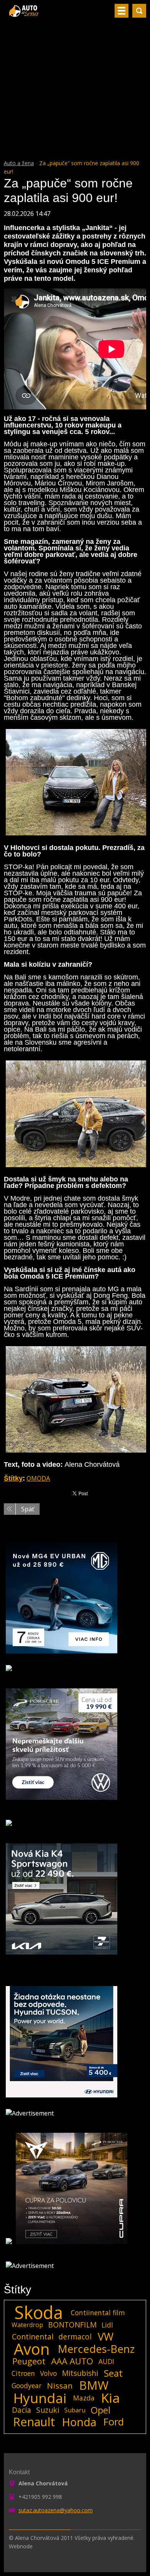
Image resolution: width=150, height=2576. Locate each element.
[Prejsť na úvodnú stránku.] (24, 14)
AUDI (106, 2361)
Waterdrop (27, 2325)
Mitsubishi (80, 2373)
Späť (28, 1509)
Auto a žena (19, 163)
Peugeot (29, 2361)
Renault (34, 2422)
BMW (94, 2385)
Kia (111, 2398)
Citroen (23, 2373)
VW (106, 2337)
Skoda (39, 2313)
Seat (113, 2373)
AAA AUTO (72, 2361)
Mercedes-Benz (96, 2349)
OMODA (38, 1478)
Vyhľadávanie (139, 11)
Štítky (13, 1478)
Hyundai (40, 2398)
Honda (79, 2422)
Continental (33, 2337)
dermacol (75, 2337)
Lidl (107, 2325)
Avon (32, 2349)
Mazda (84, 2398)
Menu (122, 11)
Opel (101, 2410)
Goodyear (27, 2385)
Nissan (60, 2385)
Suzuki (48, 2410)
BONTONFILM (72, 2325)
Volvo (48, 2373)
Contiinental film (98, 2313)
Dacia (22, 2410)
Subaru (75, 2410)
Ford (114, 2422)
